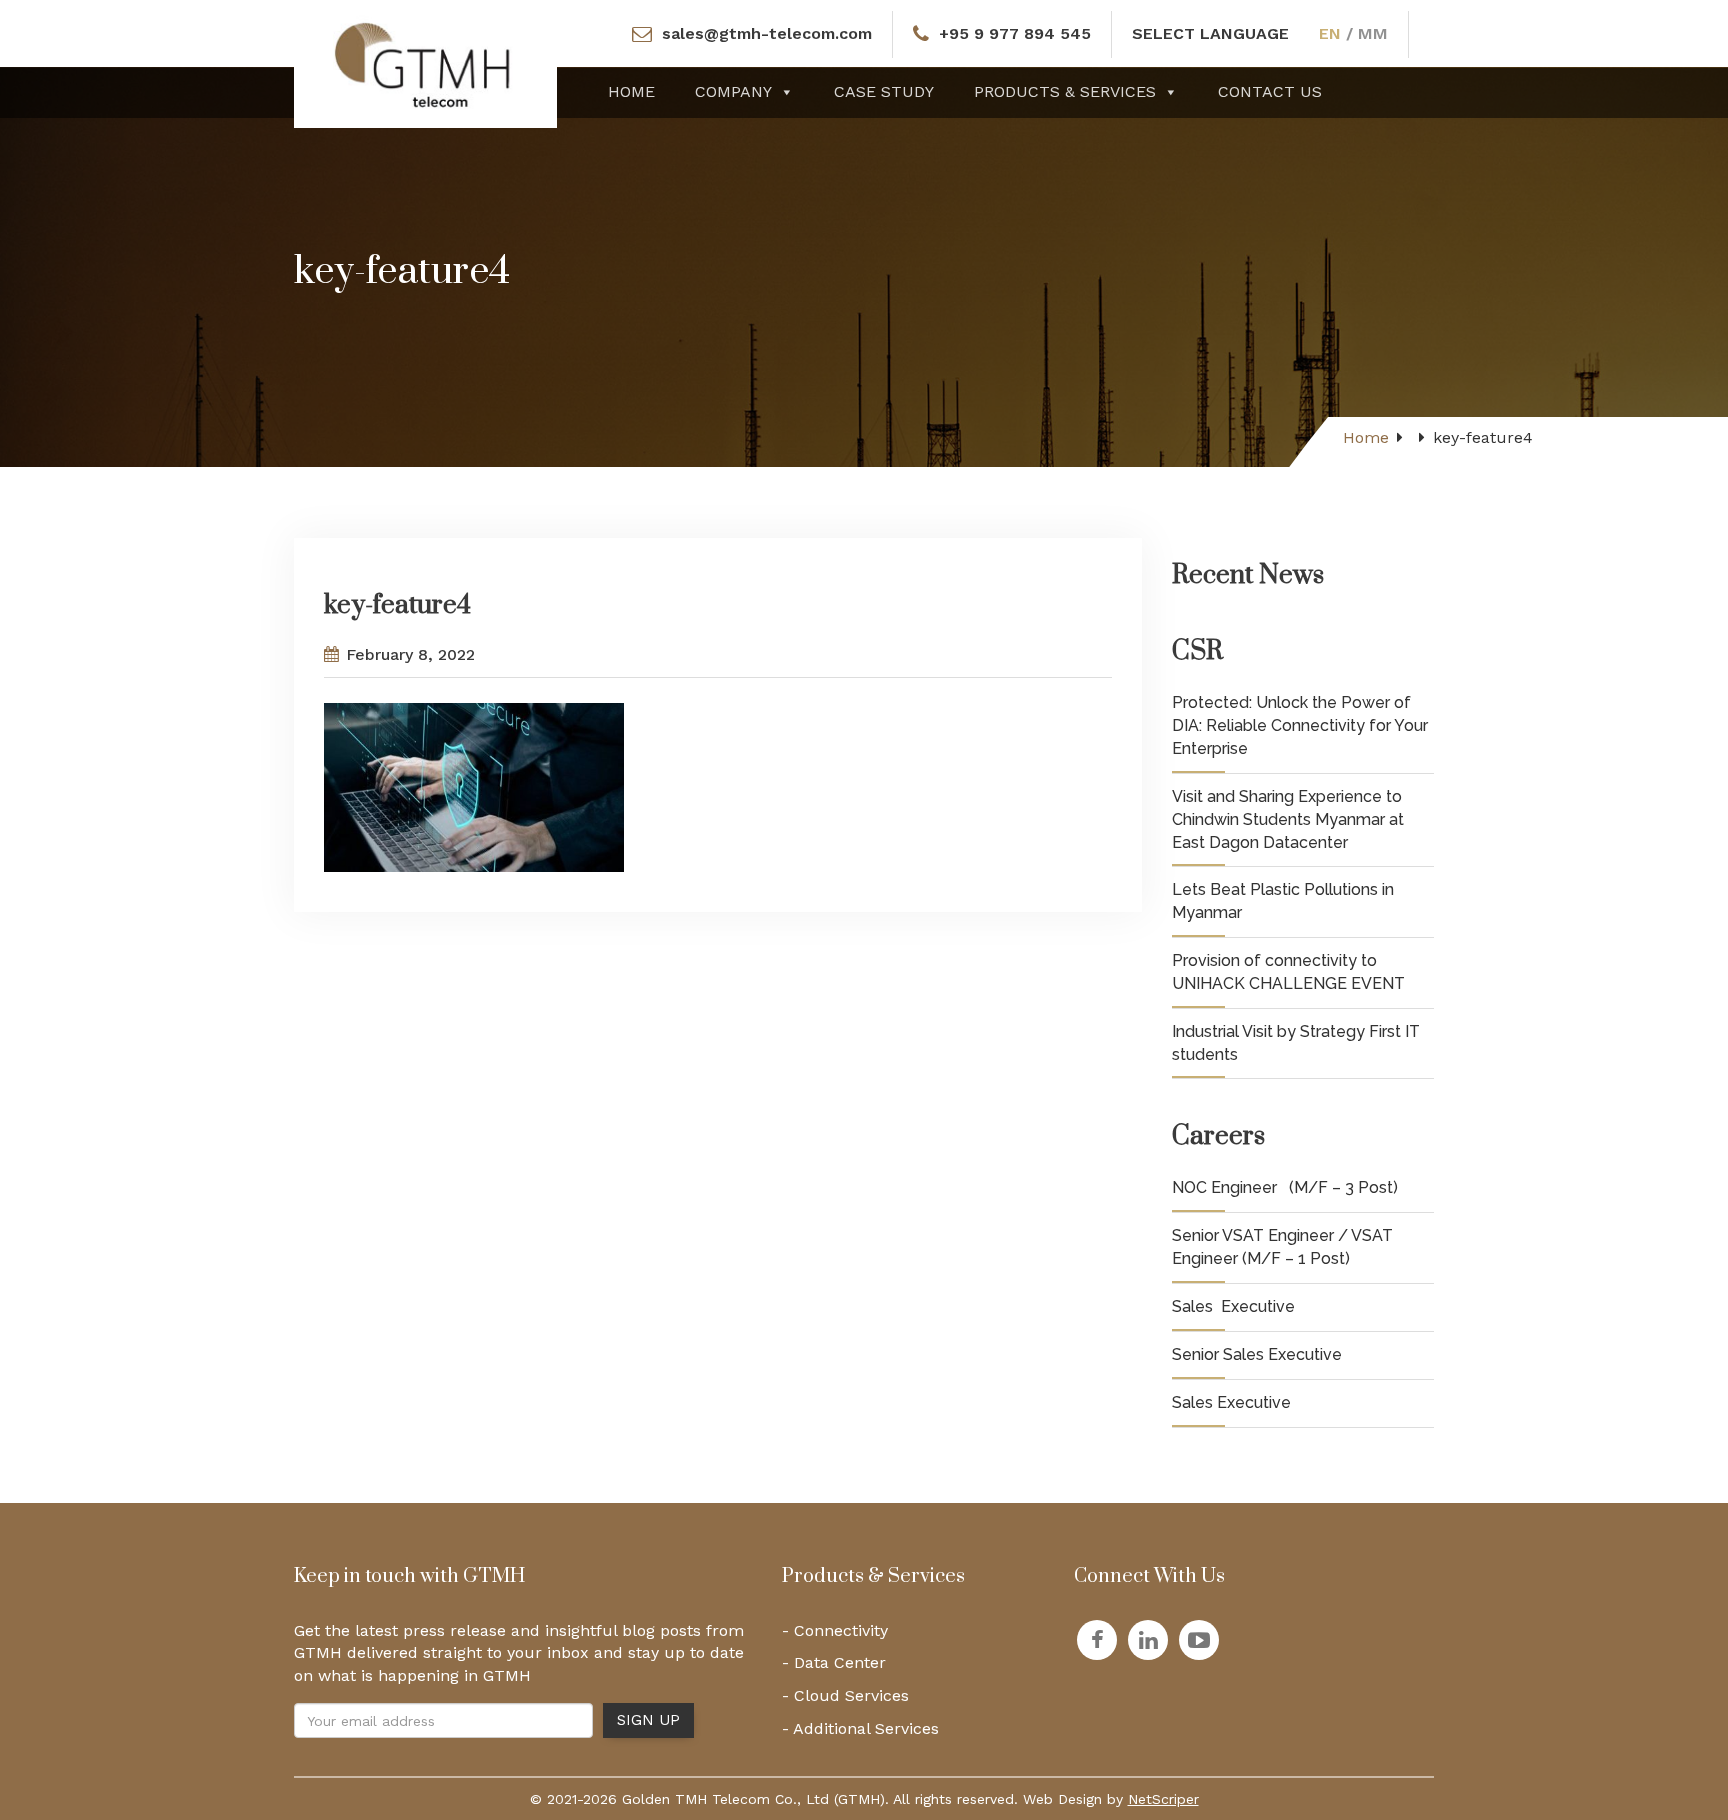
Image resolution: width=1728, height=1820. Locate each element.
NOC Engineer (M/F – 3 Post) (1285, 1187)
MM (1373, 33)
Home (631, 91)
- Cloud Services (845, 1695)
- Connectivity (835, 1630)
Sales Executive (1233, 1306)
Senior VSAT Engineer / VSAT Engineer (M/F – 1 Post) (1282, 1247)
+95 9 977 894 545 (1015, 33)
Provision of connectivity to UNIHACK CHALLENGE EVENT (1288, 972)
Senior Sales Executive (1257, 1354)
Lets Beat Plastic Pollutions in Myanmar (1283, 901)
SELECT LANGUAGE (1210, 33)
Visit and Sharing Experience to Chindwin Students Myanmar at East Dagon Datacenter (1288, 819)
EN (1330, 33)
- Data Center (834, 1662)
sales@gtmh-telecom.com (767, 33)
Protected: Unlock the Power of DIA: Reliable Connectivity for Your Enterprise (1300, 725)
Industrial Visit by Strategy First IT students (1296, 1043)
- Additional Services (860, 1728)
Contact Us (1270, 91)
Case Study (884, 91)
